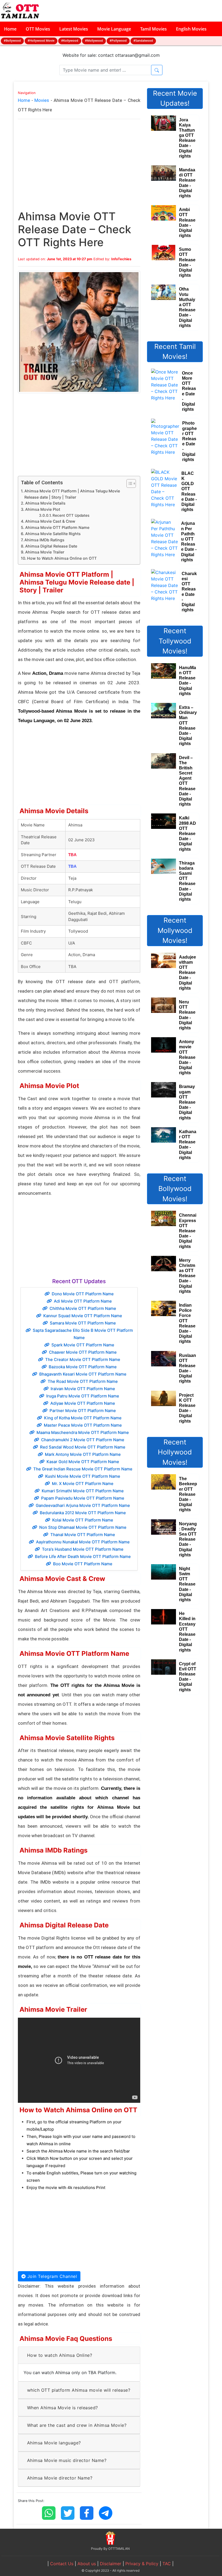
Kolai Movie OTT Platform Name (83, 1520)
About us (87, 2564)
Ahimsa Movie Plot (43, 509)
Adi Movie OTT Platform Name (83, 1301)
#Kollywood (70, 40)
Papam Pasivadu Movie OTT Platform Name (83, 1498)
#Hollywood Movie (41, 40)
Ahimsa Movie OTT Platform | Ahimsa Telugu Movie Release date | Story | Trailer (72, 494)
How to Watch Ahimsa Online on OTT (62, 558)
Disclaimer (111, 2564)
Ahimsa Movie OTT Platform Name (57, 527)
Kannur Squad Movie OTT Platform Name (83, 1316)
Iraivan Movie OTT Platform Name (83, 1389)
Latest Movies (74, 29)
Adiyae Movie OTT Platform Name (83, 1403)
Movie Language (114, 29)
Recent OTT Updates (71, 515)
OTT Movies (38, 29)
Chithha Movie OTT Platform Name (83, 1308)
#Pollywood (118, 40)
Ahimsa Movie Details (45, 503)
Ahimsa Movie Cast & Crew (50, 521)
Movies (42, 100)
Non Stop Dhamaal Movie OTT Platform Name (83, 1527)
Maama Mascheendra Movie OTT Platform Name (83, 1432)
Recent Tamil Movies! (175, 352)
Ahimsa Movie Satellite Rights (53, 534)
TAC (167, 2564)
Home (10, 29)
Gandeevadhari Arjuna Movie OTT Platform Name (83, 1505)
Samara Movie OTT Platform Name (83, 1323)
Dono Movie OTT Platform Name (83, 1294)
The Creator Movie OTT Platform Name (83, 1359)
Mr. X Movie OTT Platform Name (83, 1484)
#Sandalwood (143, 40)
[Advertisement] (79, 170)
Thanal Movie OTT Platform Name (83, 1535)
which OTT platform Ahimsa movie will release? (79, 2390)
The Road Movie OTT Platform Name (83, 1381)
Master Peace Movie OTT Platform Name (83, 1425)
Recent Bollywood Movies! (175, 1189)
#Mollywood (94, 40)
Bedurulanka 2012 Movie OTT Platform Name (83, 1513)
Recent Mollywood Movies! (175, 930)
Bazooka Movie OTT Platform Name (83, 1367)
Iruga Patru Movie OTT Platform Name (83, 1396)
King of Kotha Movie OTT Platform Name (83, 1418)
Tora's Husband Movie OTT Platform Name (83, 1549)
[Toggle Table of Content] (128, 483)
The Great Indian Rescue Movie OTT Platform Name (83, 1469)
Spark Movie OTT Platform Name (83, 1345)
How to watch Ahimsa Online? (60, 2355)
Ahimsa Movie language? (54, 2443)
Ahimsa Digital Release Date (51, 546)
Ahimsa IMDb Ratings (44, 540)
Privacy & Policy (142, 2564)
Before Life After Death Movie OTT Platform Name (83, 1556)
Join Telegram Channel (51, 2276)
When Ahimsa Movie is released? (63, 2408)
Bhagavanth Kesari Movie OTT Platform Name (83, 1374)
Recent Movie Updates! (175, 98)
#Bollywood (12, 40)
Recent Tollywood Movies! (175, 641)
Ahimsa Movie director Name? (60, 2478)
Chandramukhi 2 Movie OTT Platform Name (83, 1440)
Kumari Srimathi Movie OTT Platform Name (83, 1491)
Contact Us (62, 2564)
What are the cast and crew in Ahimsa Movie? (77, 2425)
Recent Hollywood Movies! (175, 1452)
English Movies (191, 29)
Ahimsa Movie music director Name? (67, 2460)
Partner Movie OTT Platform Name (83, 1411)
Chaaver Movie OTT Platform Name (83, 1352)
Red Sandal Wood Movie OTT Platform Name (83, 1447)
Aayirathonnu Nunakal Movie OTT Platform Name (83, 1542)
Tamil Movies (154, 29)
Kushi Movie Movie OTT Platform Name (83, 1476)
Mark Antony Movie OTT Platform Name (83, 1454)
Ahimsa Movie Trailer (45, 552)
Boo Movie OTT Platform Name (83, 1564)
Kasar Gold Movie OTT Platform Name (83, 1462)
